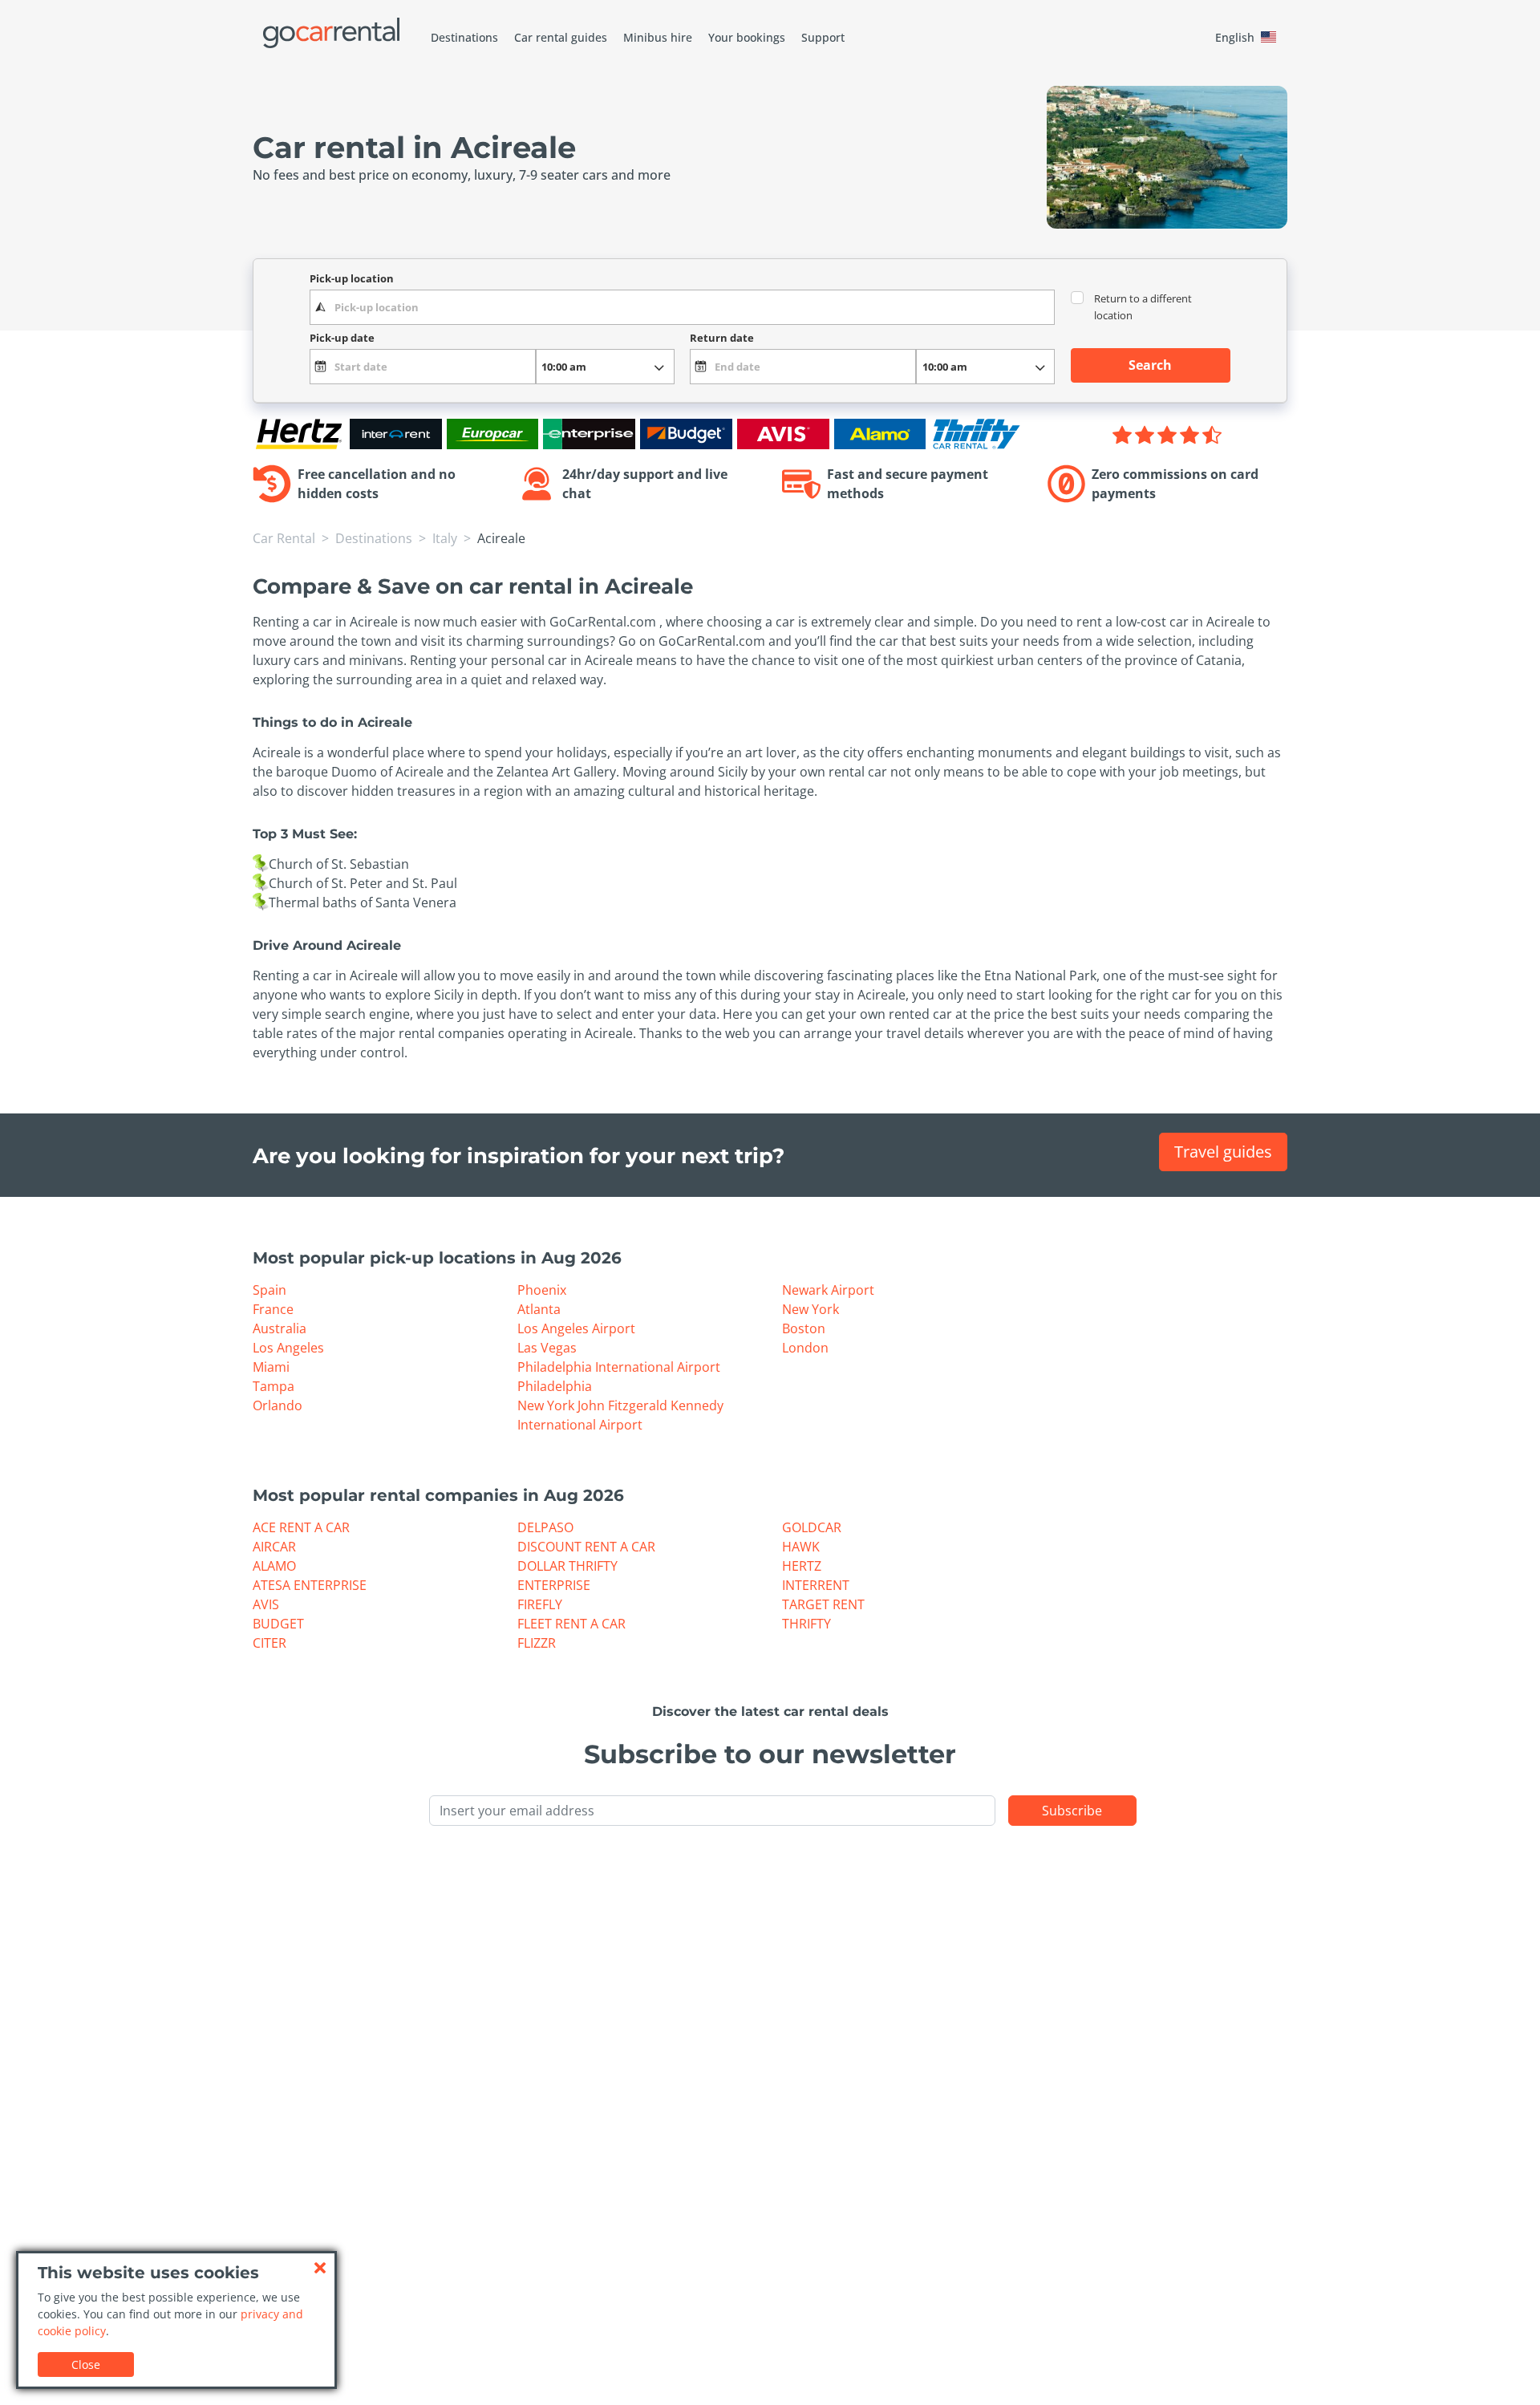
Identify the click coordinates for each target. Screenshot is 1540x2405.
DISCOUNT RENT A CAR (586, 1547)
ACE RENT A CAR (301, 1527)
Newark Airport (828, 1290)
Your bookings (747, 37)
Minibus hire (658, 37)
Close (86, 2364)
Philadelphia (555, 1386)
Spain (269, 1290)
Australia (280, 1328)
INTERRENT (816, 1585)
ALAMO (274, 1566)
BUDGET (278, 1624)
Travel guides (1223, 1152)
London (805, 1348)
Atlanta (539, 1309)
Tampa (274, 1386)
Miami (271, 1367)
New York (811, 1309)
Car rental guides (561, 37)
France (273, 1309)
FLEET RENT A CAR (571, 1624)
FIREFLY (540, 1604)
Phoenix (542, 1290)
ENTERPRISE (554, 1585)
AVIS (266, 1604)
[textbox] (682, 307)
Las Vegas (547, 1348)
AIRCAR (274, 1547)
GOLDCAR (812, 1527)
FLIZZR (537, 1643)
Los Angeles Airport (576, 1328)
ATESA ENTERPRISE (310, 1585)
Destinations (464, 37)
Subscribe (1072, 1811)
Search (1150, 365)
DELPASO (545, 1527)
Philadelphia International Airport (619, 1367)
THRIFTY (806, 1624)
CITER (269, 1643)
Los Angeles (288, 1348)
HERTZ (802, 1566)
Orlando (278, 1405)
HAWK (801, 1547)
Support (823, 37)
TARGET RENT (823, 1604)
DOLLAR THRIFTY (567, 1566)
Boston (804, 1328)
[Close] (320, 2268)
